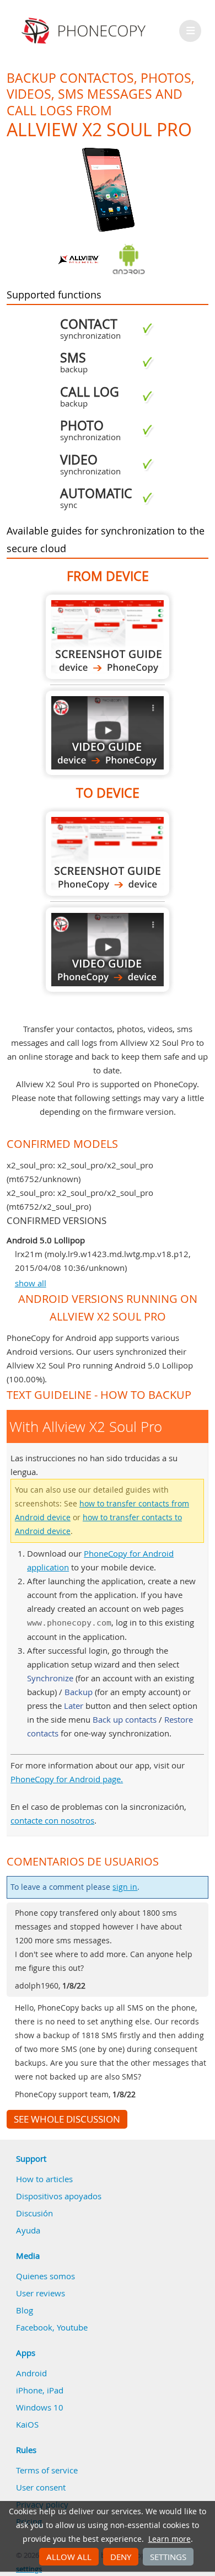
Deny (121, 2557)
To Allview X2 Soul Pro (108, 854)
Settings (168, 2557)
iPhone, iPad (40, 2390)
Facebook (34, 2327)
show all (31, 1283)
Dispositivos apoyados (59, 2196)
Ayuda (28, 2230)
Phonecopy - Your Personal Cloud (85, 31)
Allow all (69, 2557)
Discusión (34, 2213)
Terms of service (47, 2470)
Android (31, 2373)
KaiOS (27, 2424)
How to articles (44, 2179)
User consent (41, 2487)
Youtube (72, 2327)
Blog (25, 2310)
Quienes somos (45, 2276)
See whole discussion (67, 2119)
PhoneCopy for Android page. (67, 1779)
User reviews (41, 2293)
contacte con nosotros (52, 1820)
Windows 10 (40, 2407)
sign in (125, 1887)
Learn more (170, 2539)
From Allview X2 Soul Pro (108, 637)
